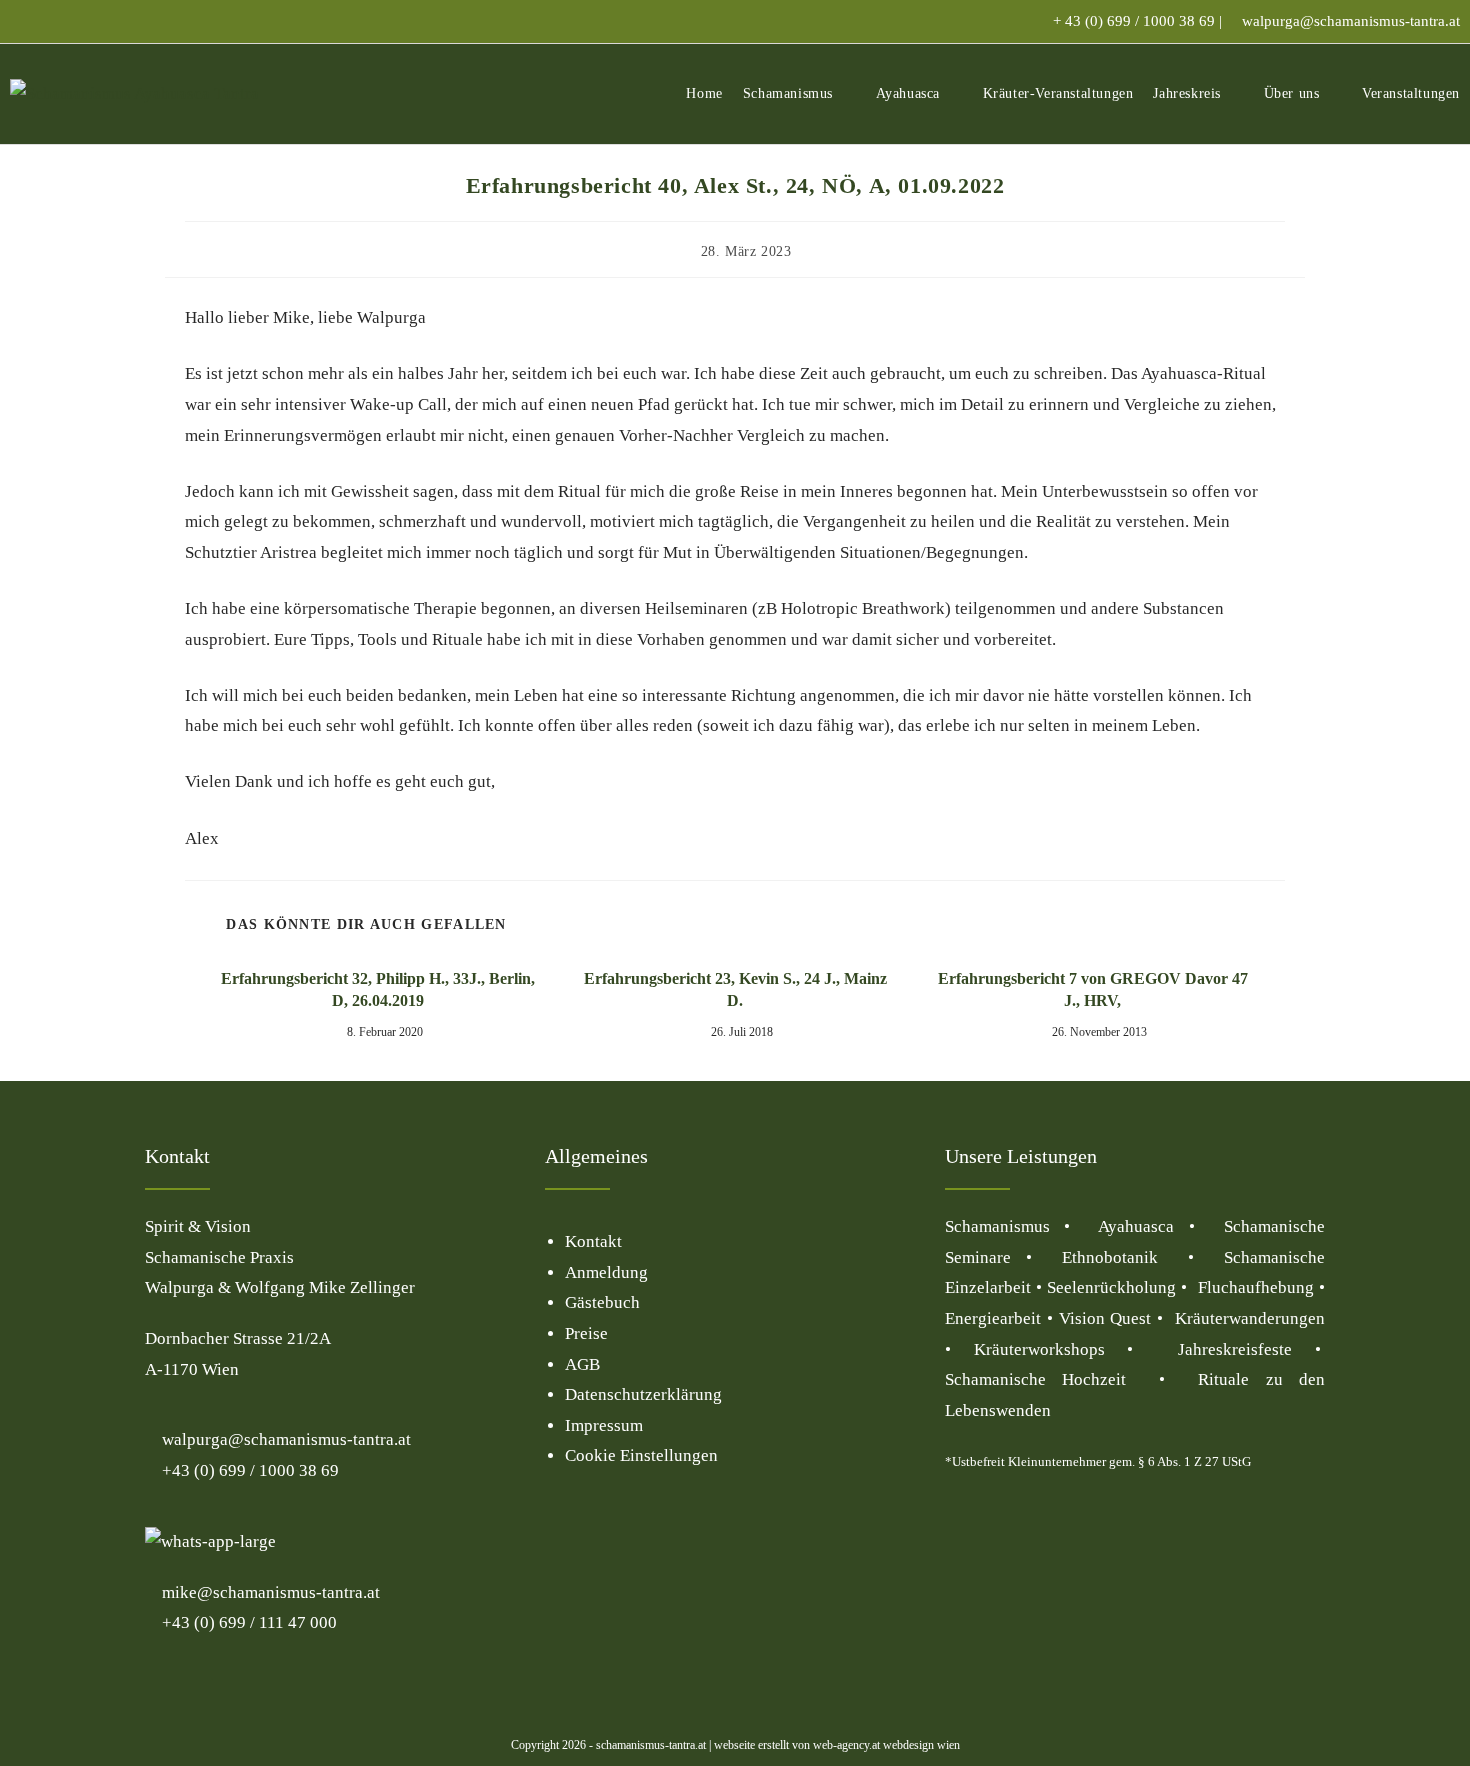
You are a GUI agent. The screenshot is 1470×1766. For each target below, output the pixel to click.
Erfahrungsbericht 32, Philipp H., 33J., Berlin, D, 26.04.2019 (378, 989)
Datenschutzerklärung (643, 1394)
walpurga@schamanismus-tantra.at (1351, 21)
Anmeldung (606, 1272)
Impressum (604, 1425)
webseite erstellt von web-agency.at (797, 1745)
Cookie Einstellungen (641, 1455)
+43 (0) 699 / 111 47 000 (247, 1622)
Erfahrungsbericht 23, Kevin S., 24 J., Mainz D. (735, 989)
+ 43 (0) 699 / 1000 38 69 (1134, 21)
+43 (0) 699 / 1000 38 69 (248, 1470)
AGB (582, 1364)
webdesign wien (920, 1745)
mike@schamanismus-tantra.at (271, 1592)
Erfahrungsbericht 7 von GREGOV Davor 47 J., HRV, (1093, 989)
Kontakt (593, 1241)
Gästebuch (602, 1302)
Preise (586, 1333)
